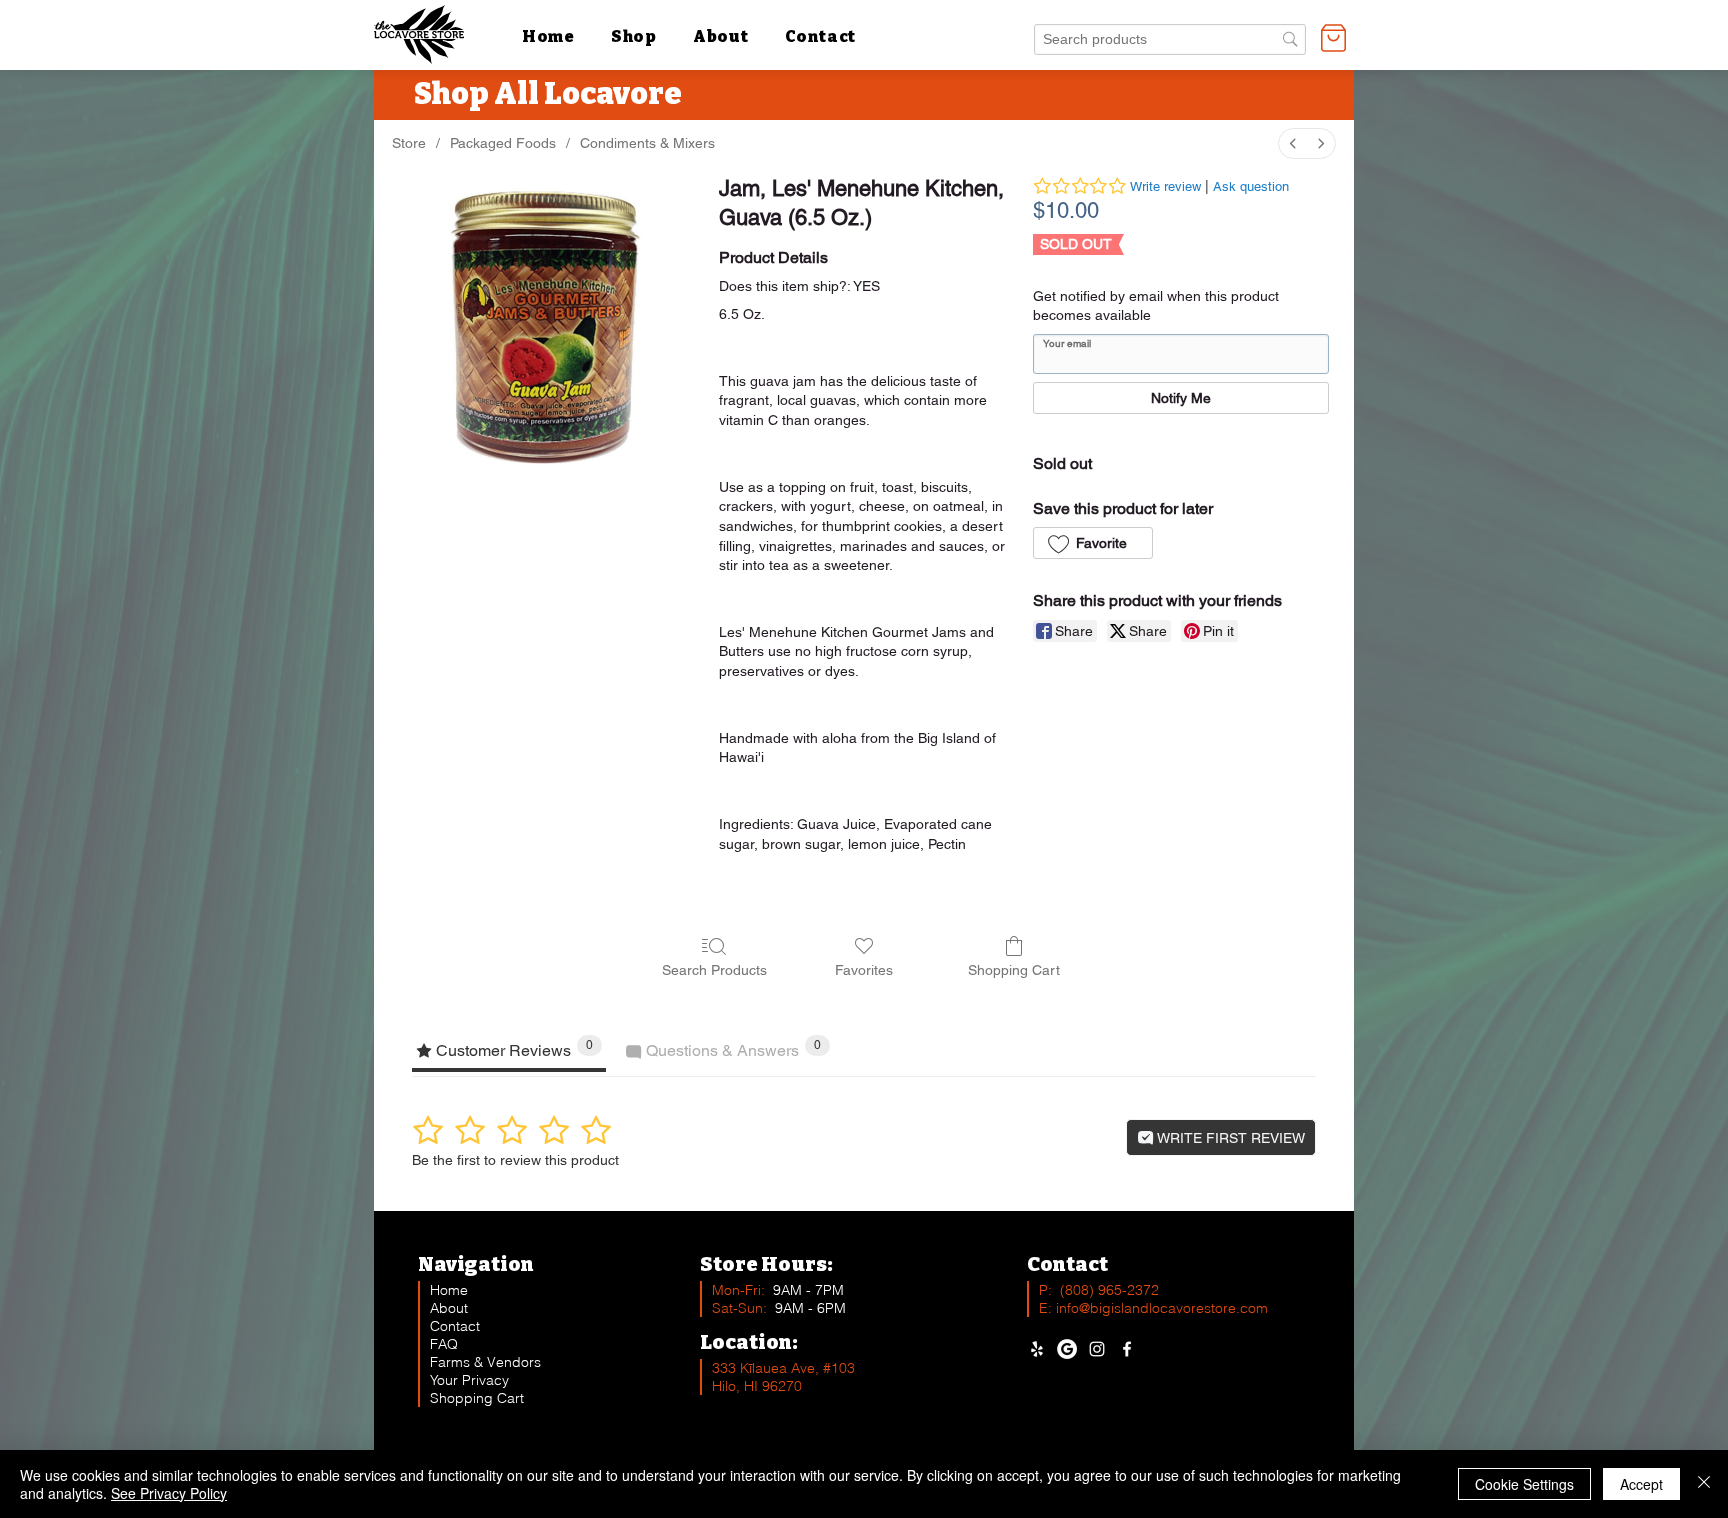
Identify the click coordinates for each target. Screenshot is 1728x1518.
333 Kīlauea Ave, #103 (783, 1368)
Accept (1641, 1484)
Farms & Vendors (485, 1362)
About (449, 1308)
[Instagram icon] (1097, 1349)
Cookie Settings (1524, 1484)
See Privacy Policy (169, 1493)
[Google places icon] (1067, 1349)
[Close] (1704, 1484)
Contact (455, 1326)
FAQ (444, 1344)
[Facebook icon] (1127, 1349)
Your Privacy (469, 1380)
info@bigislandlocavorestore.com (1162, 1308)
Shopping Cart (477, 1398)
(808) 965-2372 (1109, 1290)
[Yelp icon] (1037, 1349)
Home (449, 1290)
